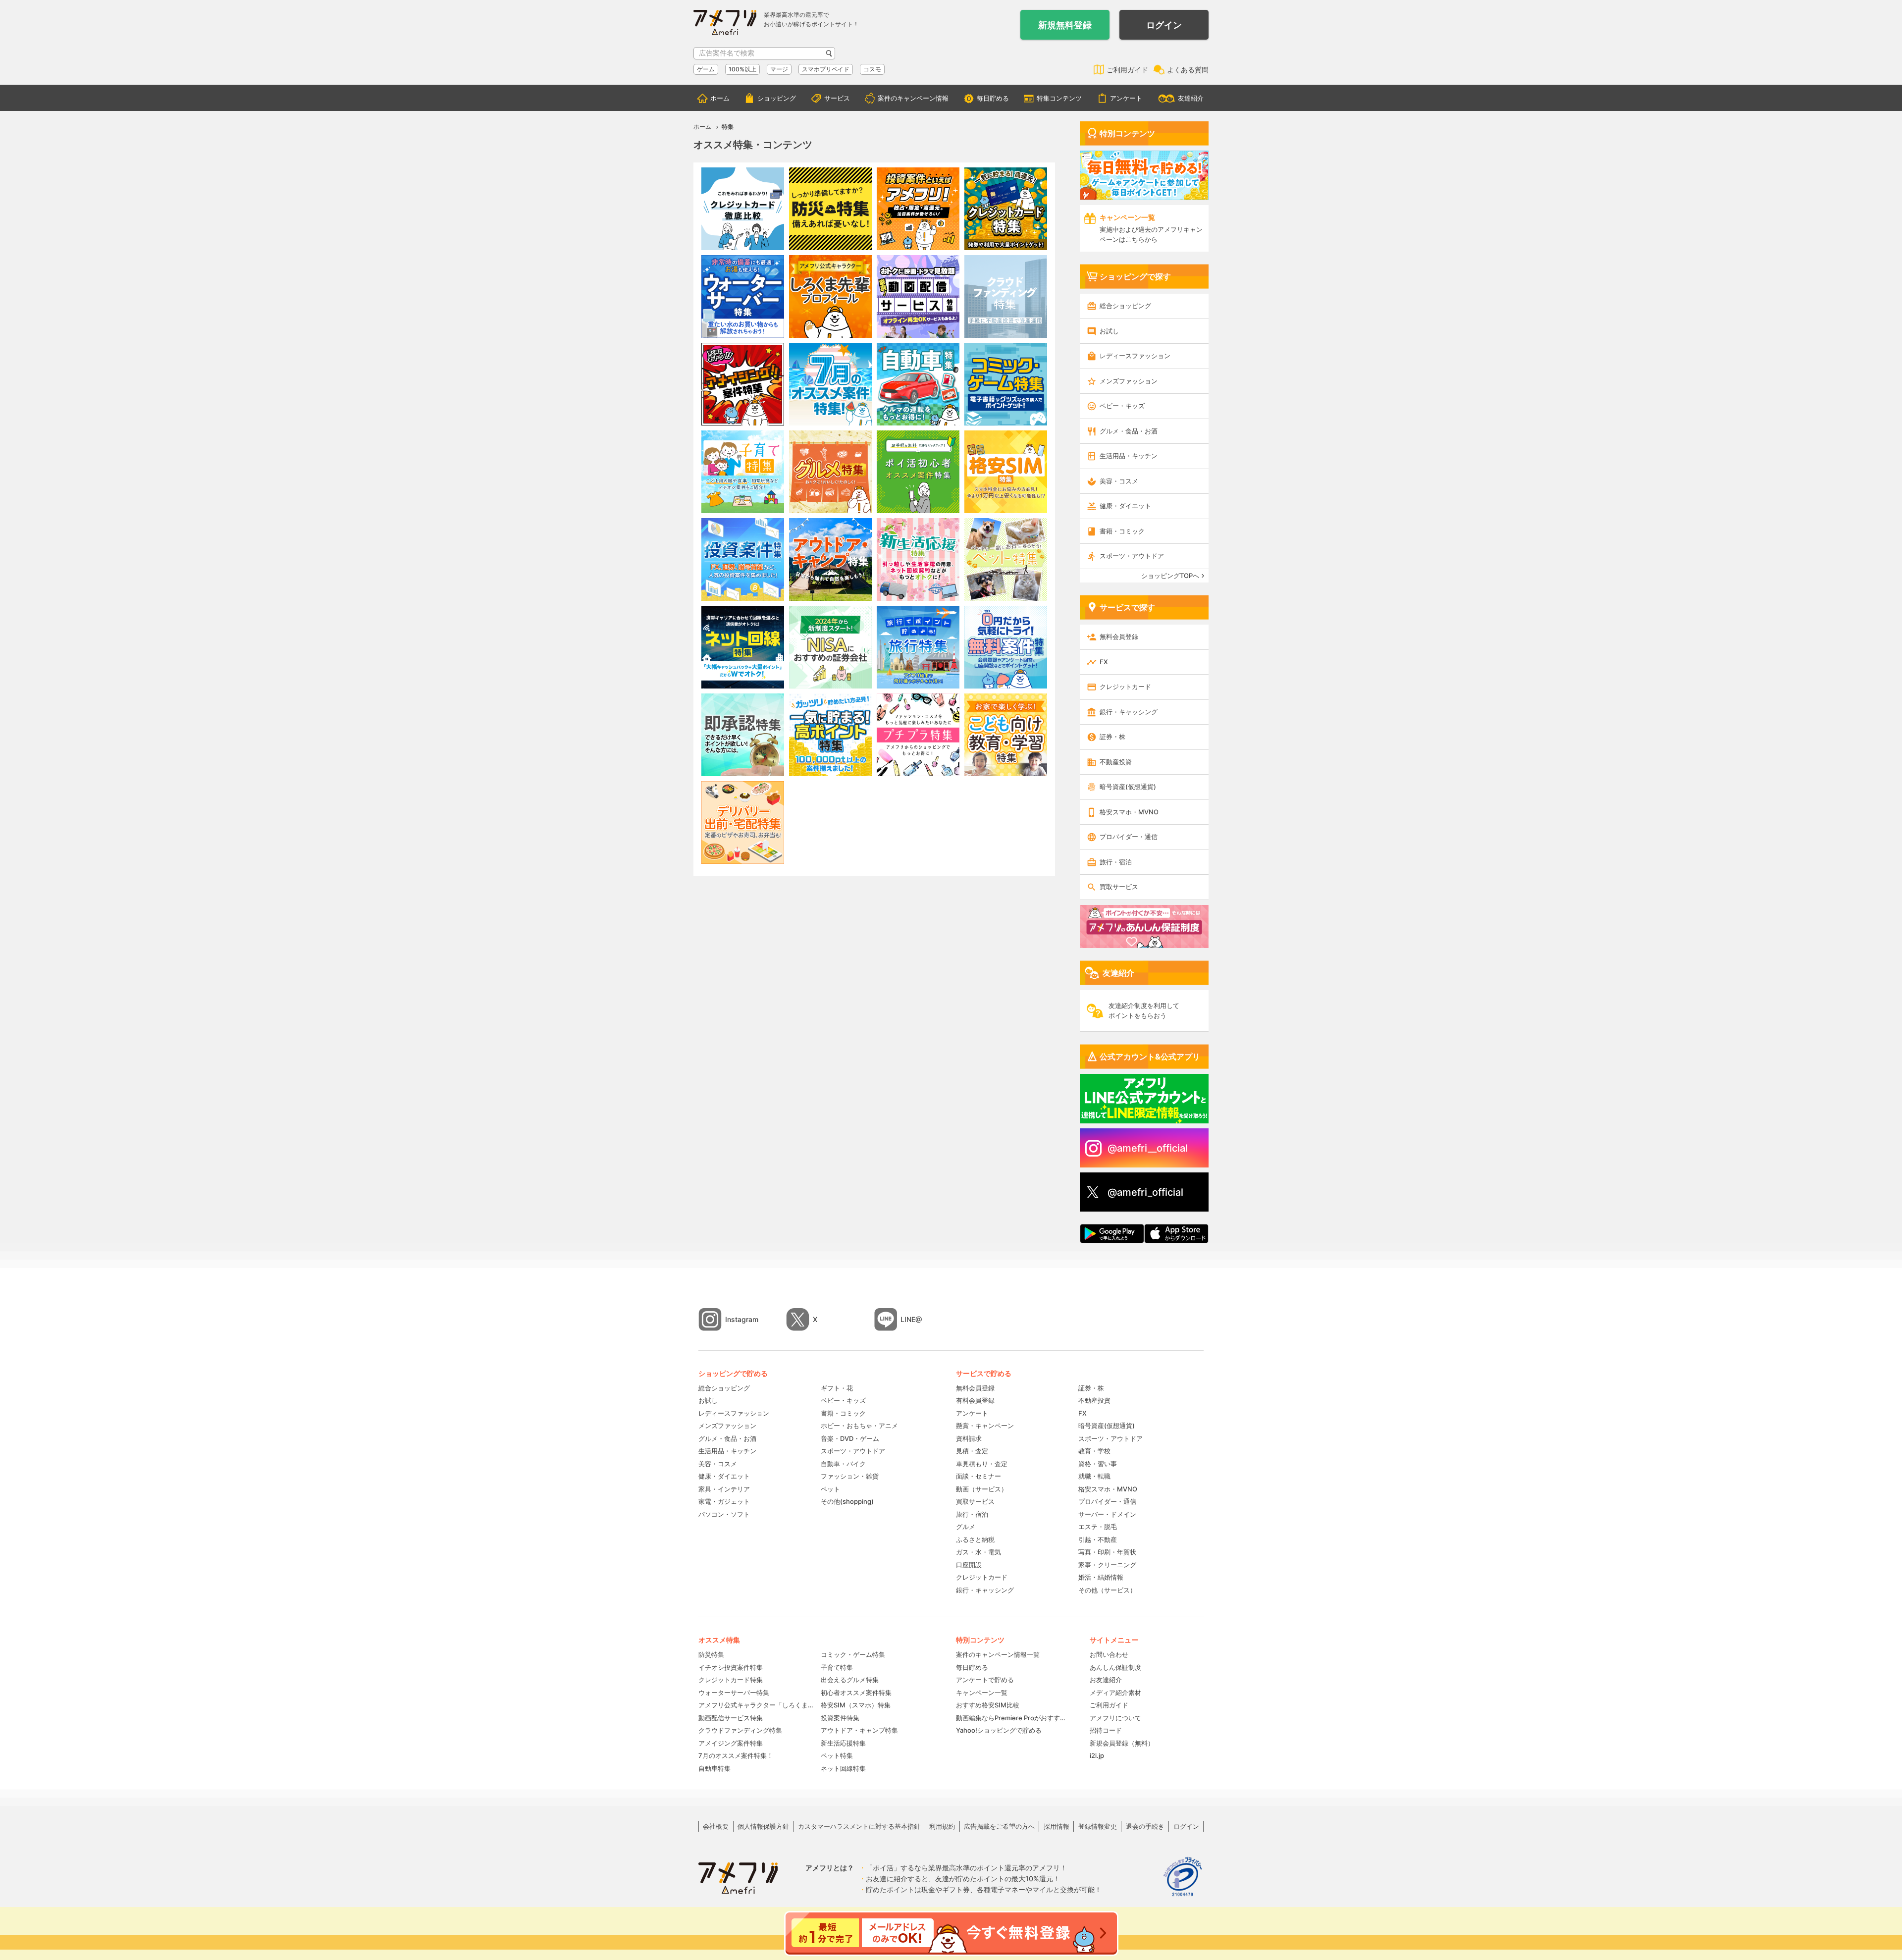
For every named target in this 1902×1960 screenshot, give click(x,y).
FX (1104, 662)
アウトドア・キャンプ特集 (859, 1730)
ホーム (720, 98)
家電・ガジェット (724, 1501)
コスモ (872, 69)
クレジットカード (1125, 687)
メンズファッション (1129, 381)
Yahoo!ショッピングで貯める (999, 1730)
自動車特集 (714, 1768)
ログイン (1164, 25)
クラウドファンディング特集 (740, 1730)
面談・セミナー (978, 1476)
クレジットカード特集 (731, 1680)
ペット (830, 1489)
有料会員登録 (975, 1400)
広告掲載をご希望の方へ (999, 1826)
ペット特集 (837, 1755)
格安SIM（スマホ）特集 (856, 1705)
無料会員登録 (1119, 636)
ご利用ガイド (1127, 70)
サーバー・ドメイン (1107, 1514)
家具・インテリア (724, 1489)
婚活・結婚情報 (1101, 1577)
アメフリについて (1115, 1718)
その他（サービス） (1107, 1590)
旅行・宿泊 (1116, 862)
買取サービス (1119, 887)
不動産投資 (1116, 762)
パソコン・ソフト (724, 1514)
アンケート (1126, 98)
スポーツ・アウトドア (1132, 556)
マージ (779, 69)
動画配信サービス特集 (731, 1718)
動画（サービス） (982, 1489)
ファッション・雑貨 (850, 1476)
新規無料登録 (1065, 25)
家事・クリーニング (1107, 1565)
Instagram (742, 1319)
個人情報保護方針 (763, 1826)
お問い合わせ (1109, 1654)
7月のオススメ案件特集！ (736, 1755)
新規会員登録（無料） (1122, 1743)
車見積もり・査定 (982, 1464)
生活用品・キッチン (1129, 456)
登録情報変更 (1098, 1826)
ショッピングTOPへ (1170, 576)
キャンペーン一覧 (982, 1693)
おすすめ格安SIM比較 (988, 1705)
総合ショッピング (1125, 306)
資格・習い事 (1098, 1464)
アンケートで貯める (985, 1680)
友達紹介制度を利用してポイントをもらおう (1144, 1010)
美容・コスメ (1119, 481)
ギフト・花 (837, 1388)
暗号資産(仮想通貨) (1128, 787)
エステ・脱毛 (1098, 1527)
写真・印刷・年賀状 (1107, 1552)
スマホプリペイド (826, 69)
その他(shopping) (847, 1501)
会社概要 (716, 1826)
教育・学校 (1094, 1451)
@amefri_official (1145, 1192)
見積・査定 (972, 1451)
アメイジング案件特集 (731, 1743)
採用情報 (1057, 1826)
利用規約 (942, 1826)
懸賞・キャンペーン (985, 1426)
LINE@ (911, 1319)
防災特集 (711, 1654)
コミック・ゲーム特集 (853, 1654)
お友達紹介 (1106, 1680)
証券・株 (1112, 737)
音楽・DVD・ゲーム (850, 1438)
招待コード (1106, 1730)
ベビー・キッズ (1122, 406)
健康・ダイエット (1125, 506)
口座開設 (969, 1565)
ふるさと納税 (975, 1539)
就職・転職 (1094, 1476)
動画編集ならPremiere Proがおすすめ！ (1013, 1718)
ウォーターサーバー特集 (734, 1693)
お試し (1109, 331)
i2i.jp (1097, 1755)
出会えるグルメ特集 (850, 1680)
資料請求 (969, 1438)
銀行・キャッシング (1129, 712)
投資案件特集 (840, 1718)
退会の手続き (1145, 1826)
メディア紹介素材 (1115, 1693)
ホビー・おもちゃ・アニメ (859, 1426)
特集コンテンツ (1059, 98)
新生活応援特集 (843, 1743)
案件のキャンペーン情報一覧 (998, 1654)
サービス (837, 98)
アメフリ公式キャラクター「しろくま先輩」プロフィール (756, 1705)
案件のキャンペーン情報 (913, 98)
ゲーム (706, 69)
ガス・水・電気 (978, 1552)
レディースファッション (1135, 356)
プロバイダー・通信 (1129, 837)
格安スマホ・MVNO (1129, 812)
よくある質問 (1188, 70)
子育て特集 (837, 1667)
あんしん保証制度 (1115, 1667)
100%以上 (742, 69)
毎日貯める (993, 98)
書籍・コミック (1122, 531)
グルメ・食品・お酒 (1129, 431)
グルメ (966, 1527)
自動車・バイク (843, 1464)
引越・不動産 (1098, 1539)
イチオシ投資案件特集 (731, 1667)
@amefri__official (1148, 1148)
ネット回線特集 (843, 1768)
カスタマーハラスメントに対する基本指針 (859, 1826)
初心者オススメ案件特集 (856, 1693)
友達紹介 (1191, 98)
